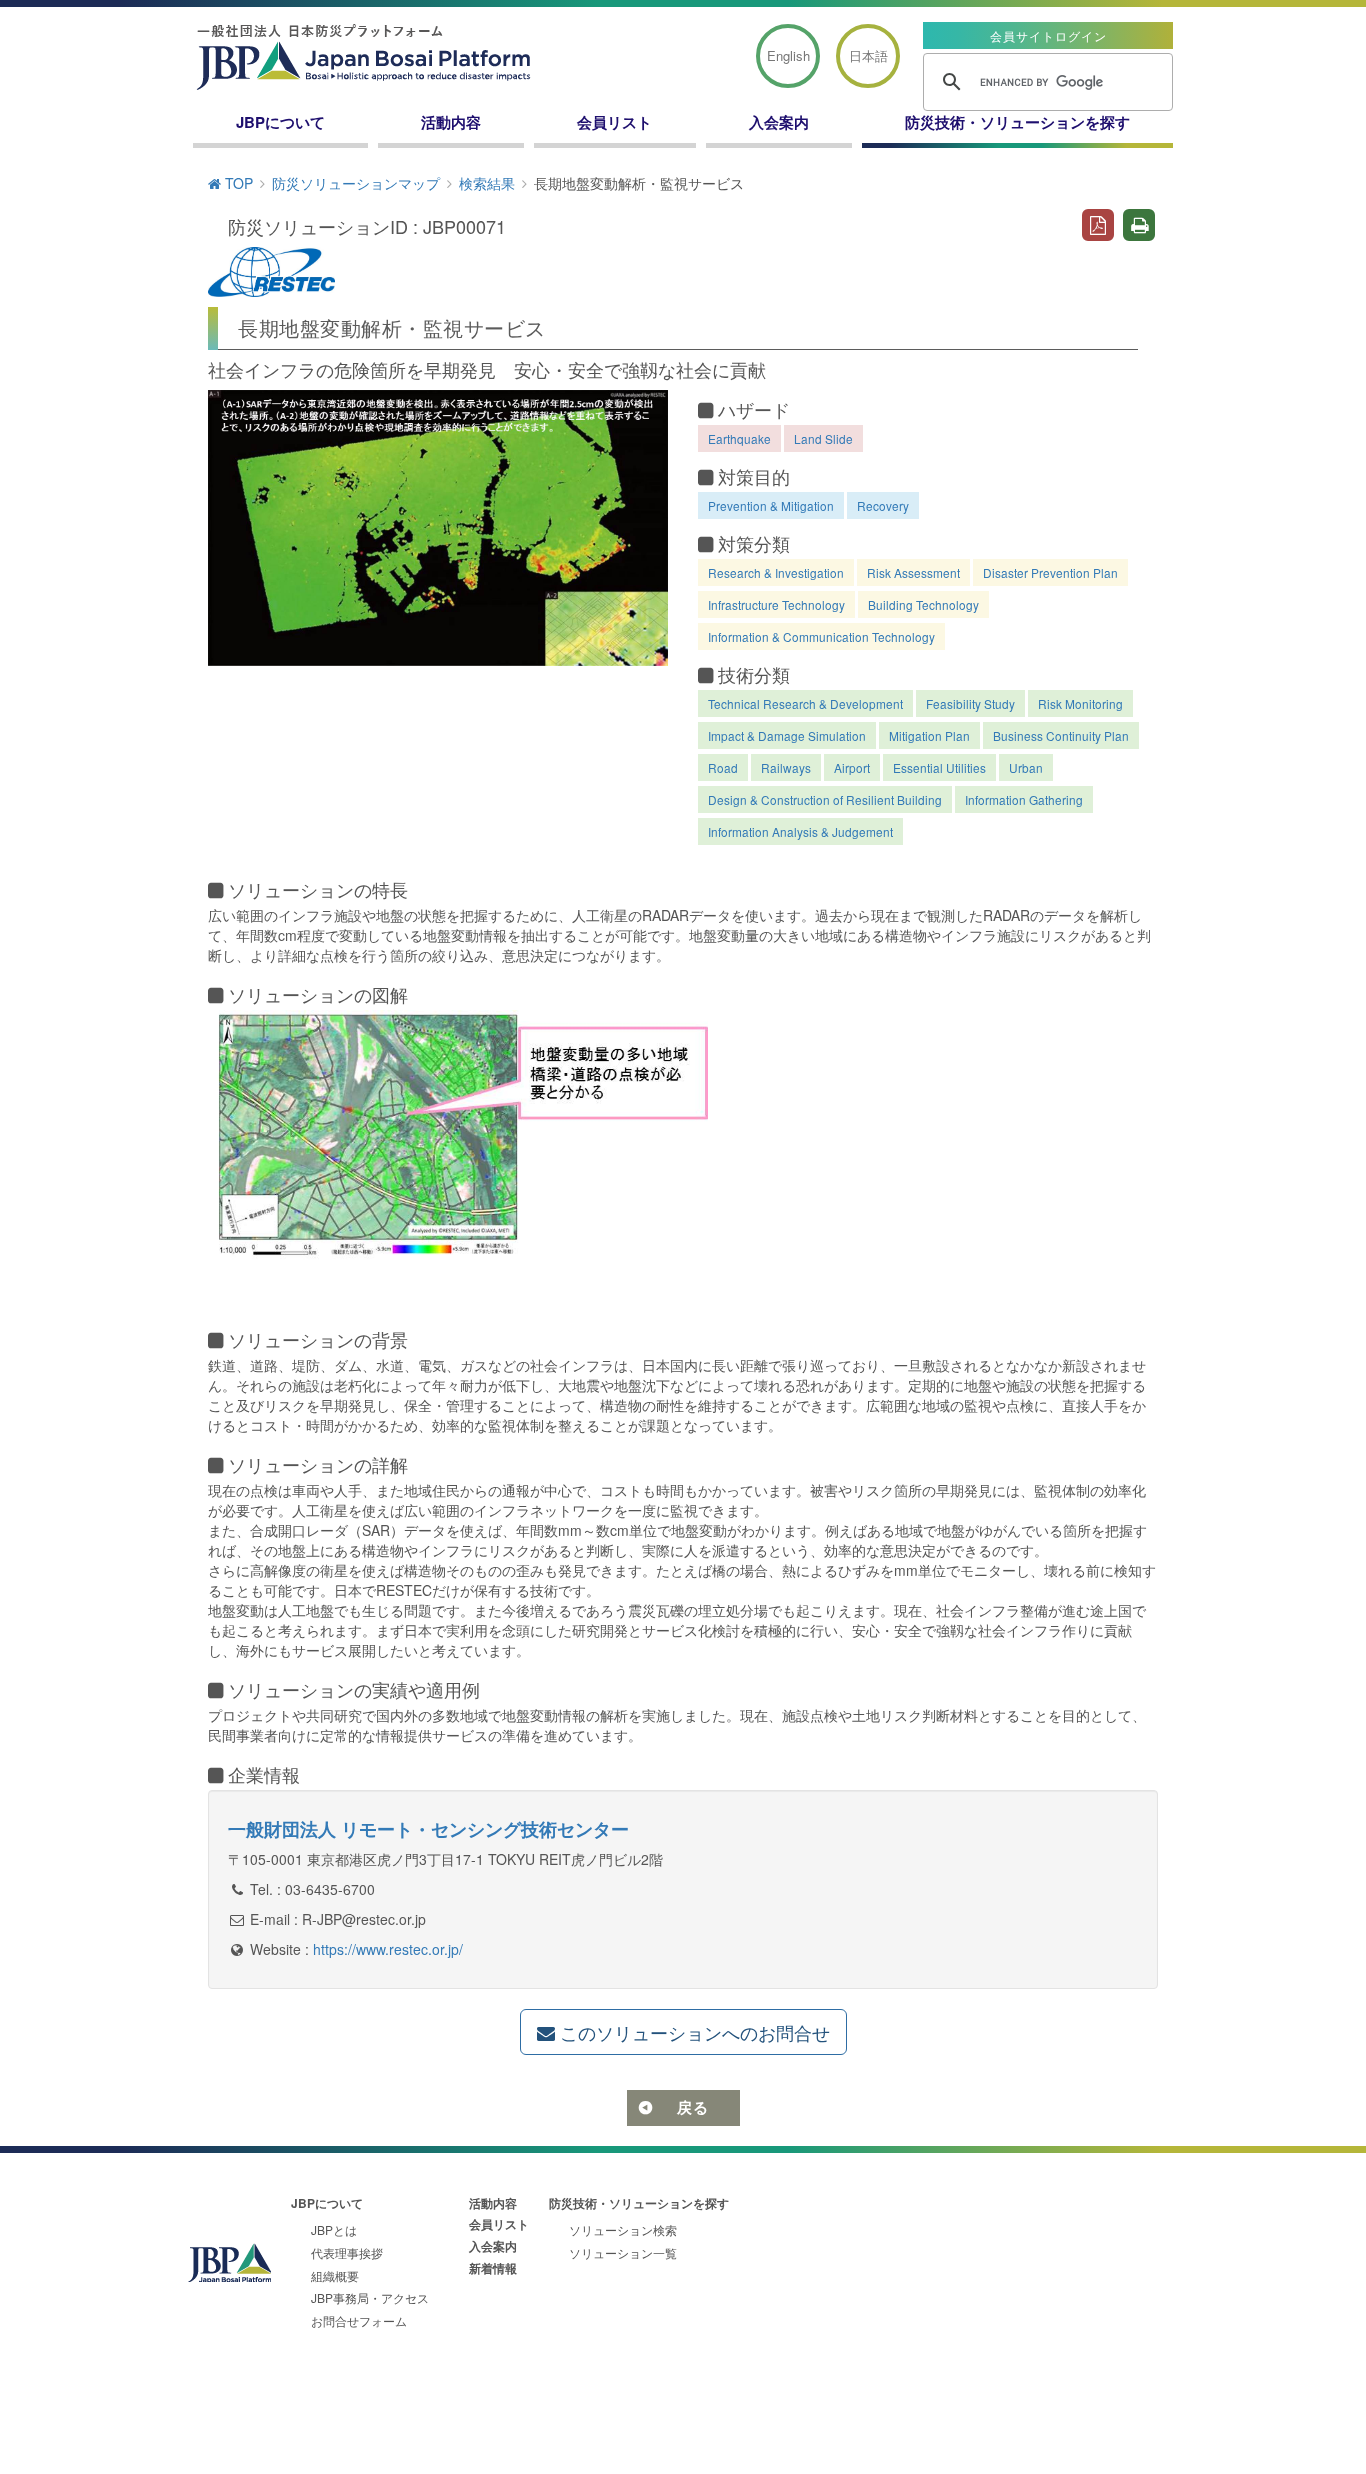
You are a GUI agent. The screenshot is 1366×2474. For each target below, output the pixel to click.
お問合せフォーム (359, 2320)
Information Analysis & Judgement (800, 831)
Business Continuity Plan (1061, 735)
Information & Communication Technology (821, 636)
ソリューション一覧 (623, 2252)
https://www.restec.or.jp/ (388, 1949)
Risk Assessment (913, 572)
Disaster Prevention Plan (1050, 572)
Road (723, 767)
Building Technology (923, 604)
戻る (693, 2107)
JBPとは (334, 2229)
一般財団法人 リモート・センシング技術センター (428, 1829)
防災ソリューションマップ (356, 183)
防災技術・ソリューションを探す (1017, 122)
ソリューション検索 (623, 2229)
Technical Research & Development (805, 703)
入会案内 (779, 122)
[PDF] (1097, 223)
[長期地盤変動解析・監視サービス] (438, 528)
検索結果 (487, 183)
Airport (852, 767)
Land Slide (823, 438)
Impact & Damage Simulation (787, 735)
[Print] (1139, 223)
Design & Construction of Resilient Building (825, 799)
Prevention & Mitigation (771, 505)
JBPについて (280, 122)
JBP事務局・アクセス (370, 2297)
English (788, 55)
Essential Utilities (939, 767)
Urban (1026, 767)
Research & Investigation (776, 572)
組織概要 (335, 2275)
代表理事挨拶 (347, 2252)
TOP (237, 183)
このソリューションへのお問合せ (692, 2032)
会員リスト (614, 122)
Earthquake (739, 438)
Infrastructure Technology (776, 604)
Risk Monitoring (1080, 703)
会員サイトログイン (1048, 35)
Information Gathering (1024, 799)
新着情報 (493, 2268)
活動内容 (451, 122)
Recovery (883, 505)
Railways (786, 767)
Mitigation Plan (929, 735)
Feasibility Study (970, 703)
